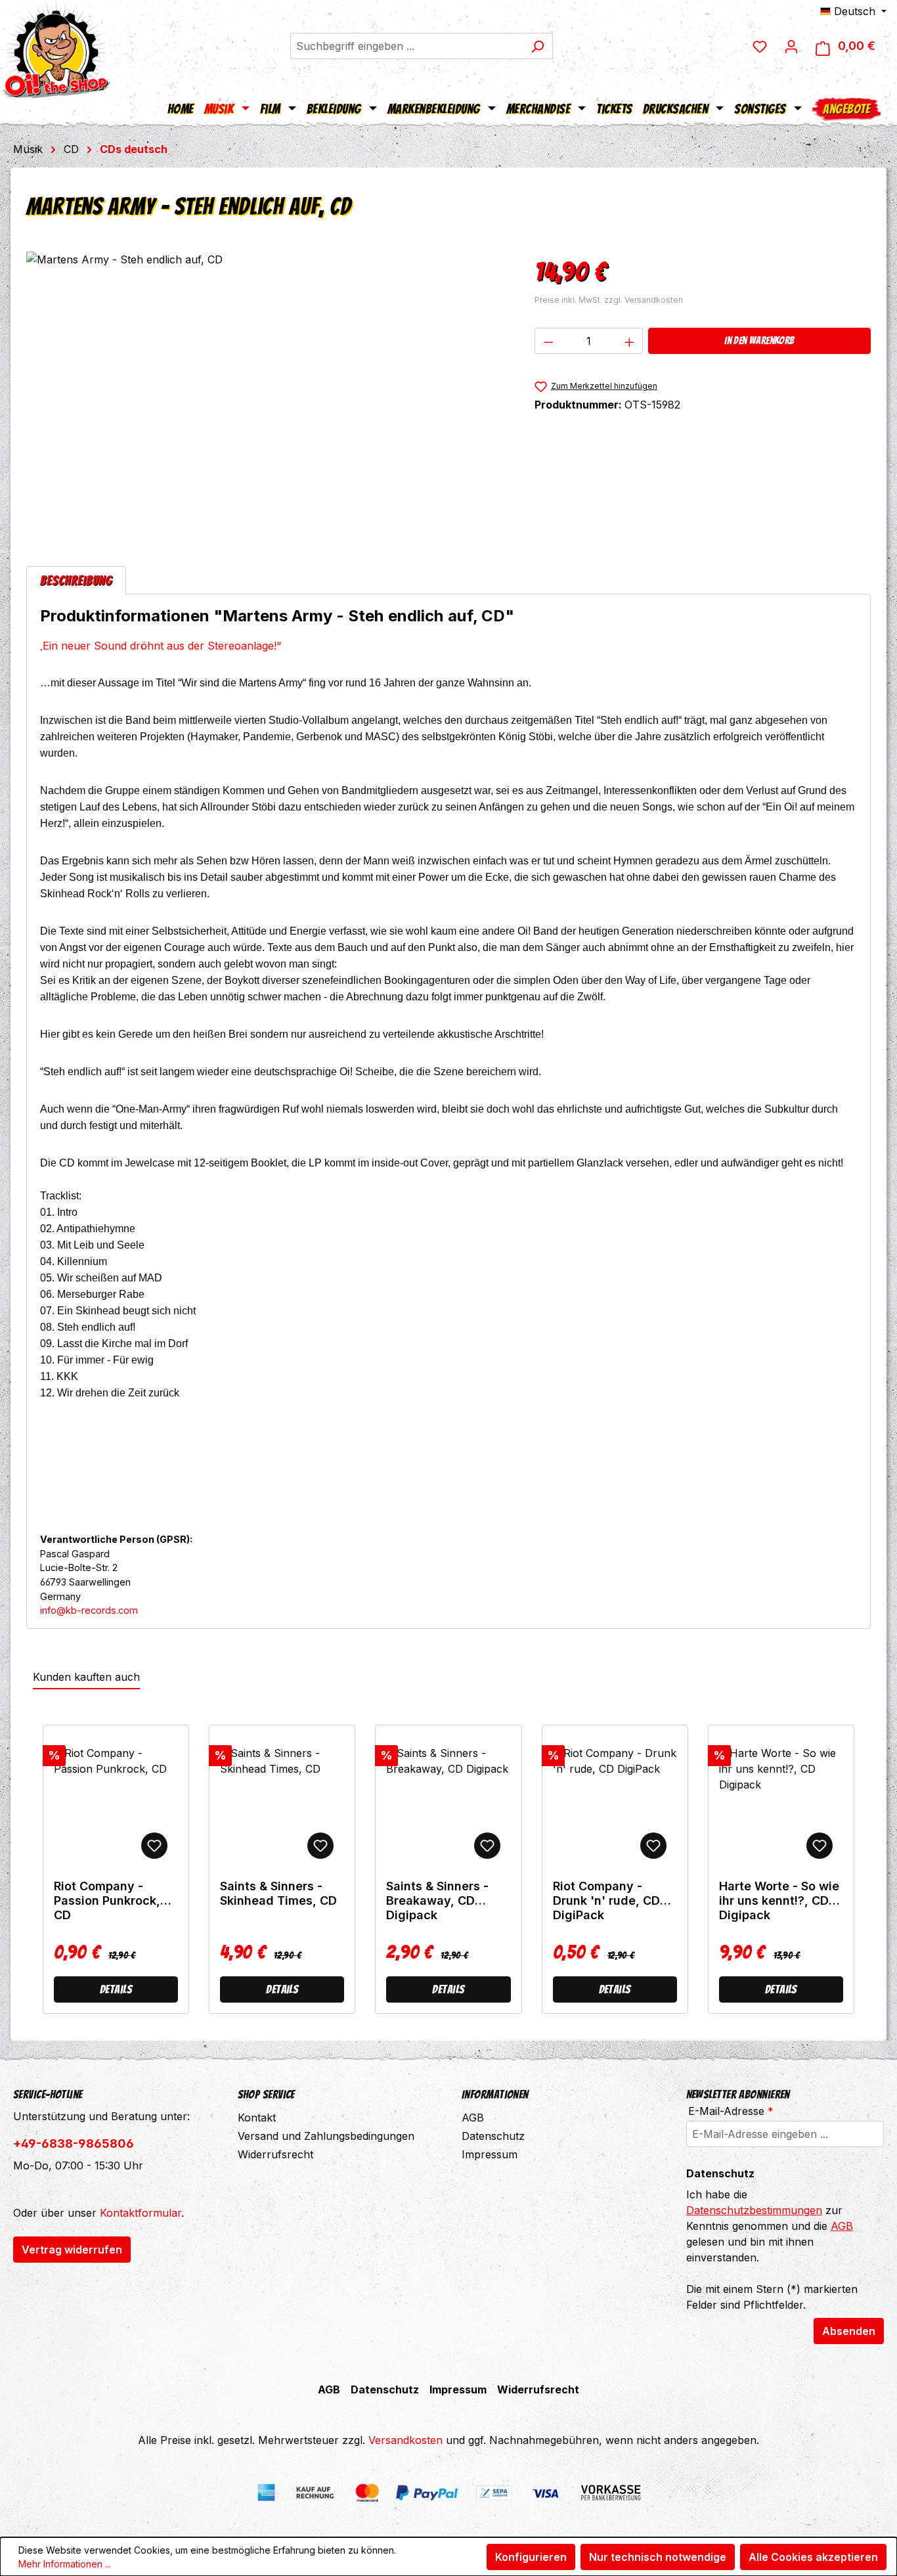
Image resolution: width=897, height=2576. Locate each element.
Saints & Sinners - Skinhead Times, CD (278, 1893)
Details (116, 1989)
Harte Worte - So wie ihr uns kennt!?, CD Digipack (779, 1900)
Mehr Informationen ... (65, 2564)
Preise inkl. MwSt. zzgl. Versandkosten (609, 300)
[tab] (76, 580)
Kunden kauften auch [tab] (86, 1677)
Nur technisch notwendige (658, 2557)
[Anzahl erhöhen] (630, 341)
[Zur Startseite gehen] (56, 49)
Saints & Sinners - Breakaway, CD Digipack (437, 1900)
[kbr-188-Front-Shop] (267, 393)
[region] (267, 393)
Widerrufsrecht (275, 2154)
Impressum (490, 2154)
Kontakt (257, 2118)
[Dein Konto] (791, 46)
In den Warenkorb (759, 341)
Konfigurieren (531, 2557)
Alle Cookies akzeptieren (813, 2557)
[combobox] (406, 46)
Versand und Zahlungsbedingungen (326, 2136)
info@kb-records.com (89, 1610)
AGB (473, 2118)
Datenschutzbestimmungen (754, 2210)
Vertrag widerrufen (72, 2250)
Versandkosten (405, 2440)
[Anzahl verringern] (548, 341)
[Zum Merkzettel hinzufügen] (154, 1846)
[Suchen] (537, 46)
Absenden (849, 2331)
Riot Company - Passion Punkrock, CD (107, 1900)
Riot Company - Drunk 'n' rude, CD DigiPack (606, 1900)
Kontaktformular (141, 2213)
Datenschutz (493, 2136)
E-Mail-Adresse (731, 2111)
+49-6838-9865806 (74, 2143)
